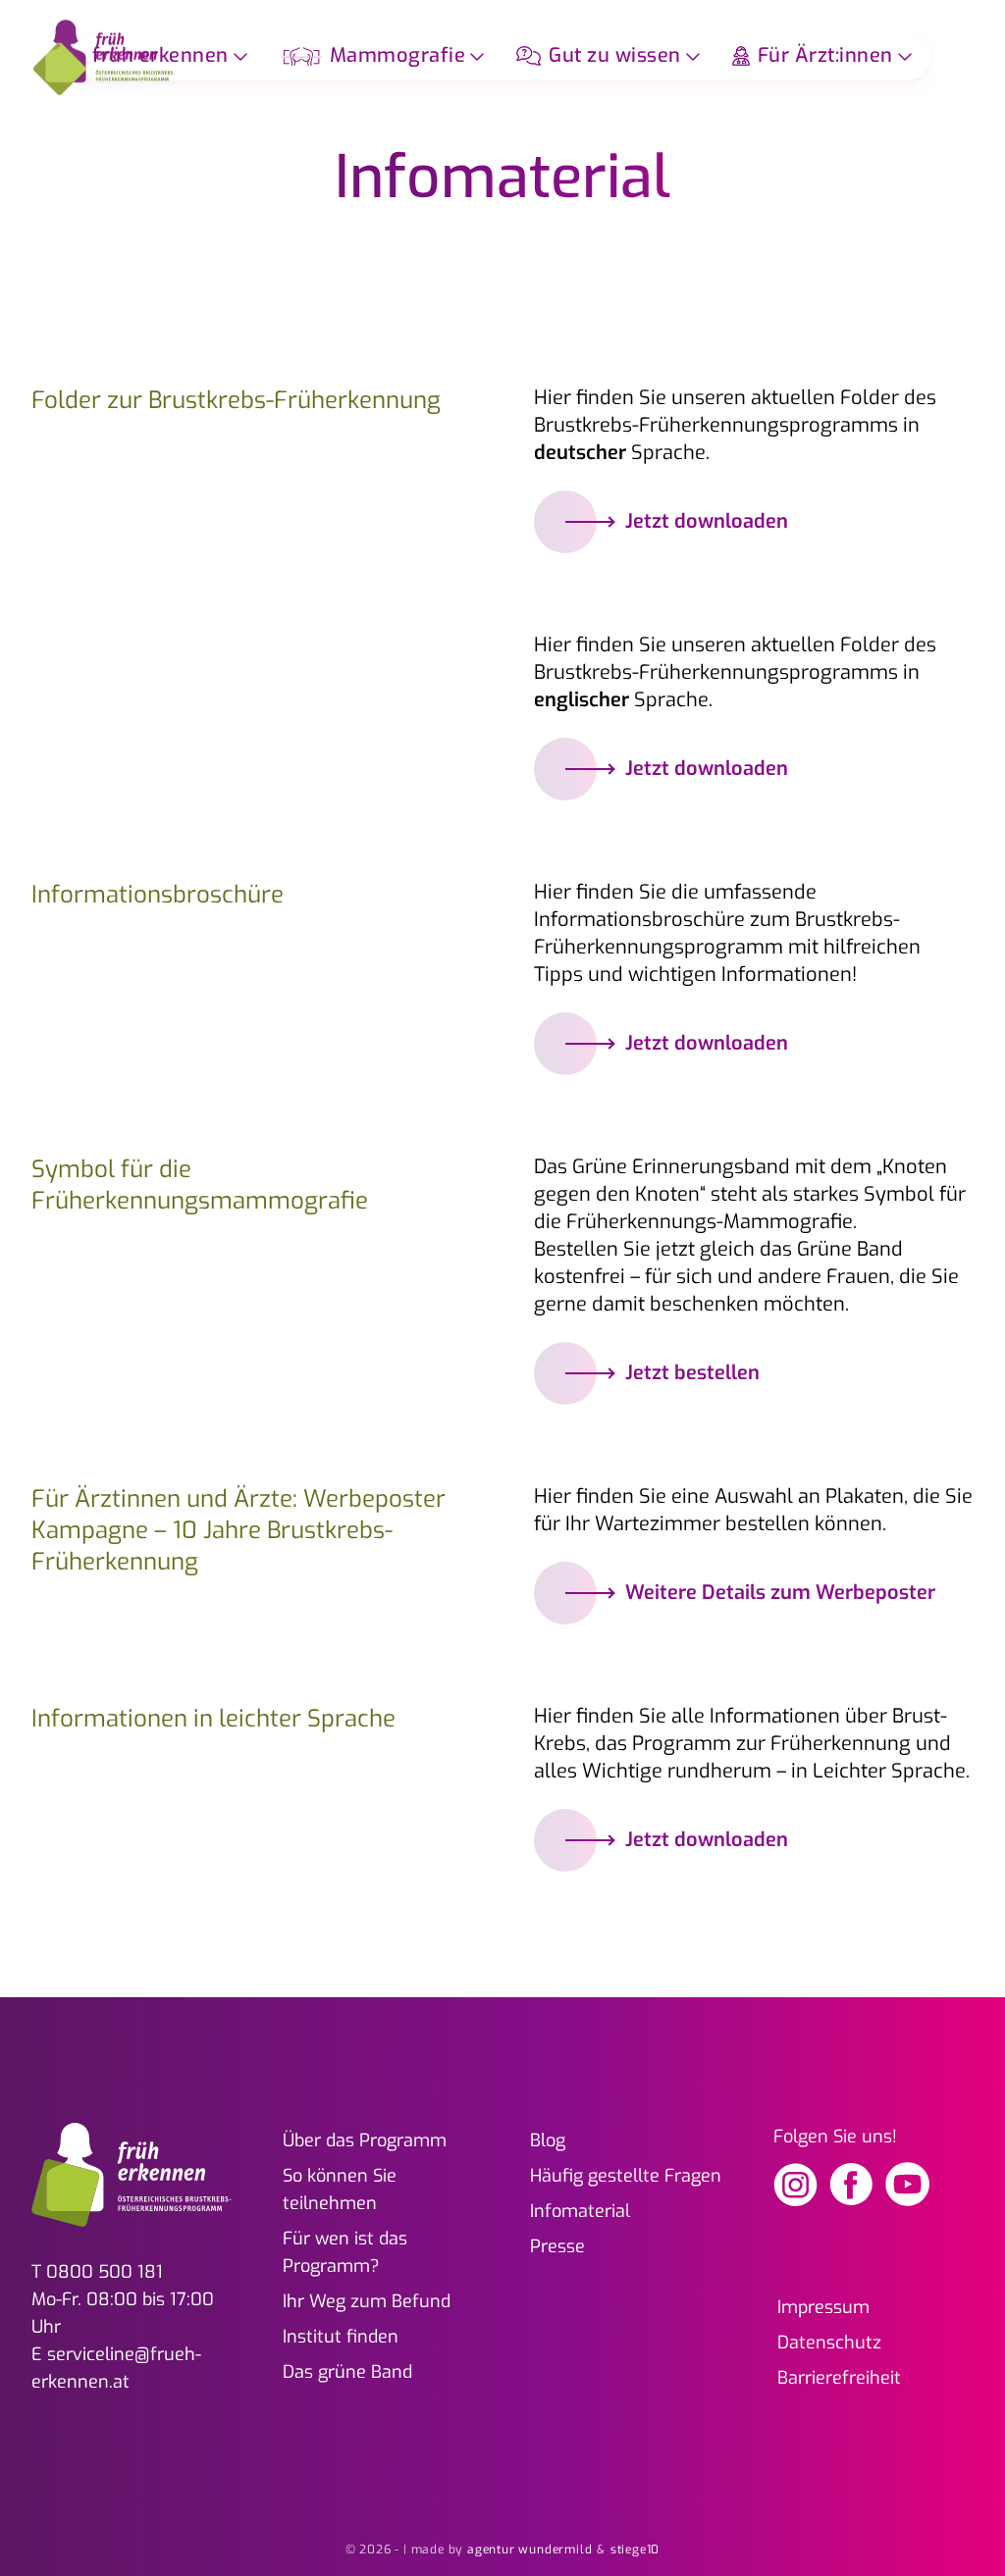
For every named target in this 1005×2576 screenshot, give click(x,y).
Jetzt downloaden (707, 521)
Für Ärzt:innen (825, 55)
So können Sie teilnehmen (340, 2190)
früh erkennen (160, 55)
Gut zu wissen (615, 55)
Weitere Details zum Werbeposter (780, 1593)
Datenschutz (829, 2343)
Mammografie (398, 55)
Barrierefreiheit (839, 2378)
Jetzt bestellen (692, 1373)
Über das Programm (365, 2140)
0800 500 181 (105, 2272)
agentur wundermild (529, 2550)
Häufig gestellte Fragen (626, 2176)
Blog (548, 2140)
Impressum (823, 2307)
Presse (557, 2246)
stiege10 (635, 2550)
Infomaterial (580, 2211)
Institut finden (341, 2337)
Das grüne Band (347, 2372)
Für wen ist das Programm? (345, 2252)
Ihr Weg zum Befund (367, 2301)
